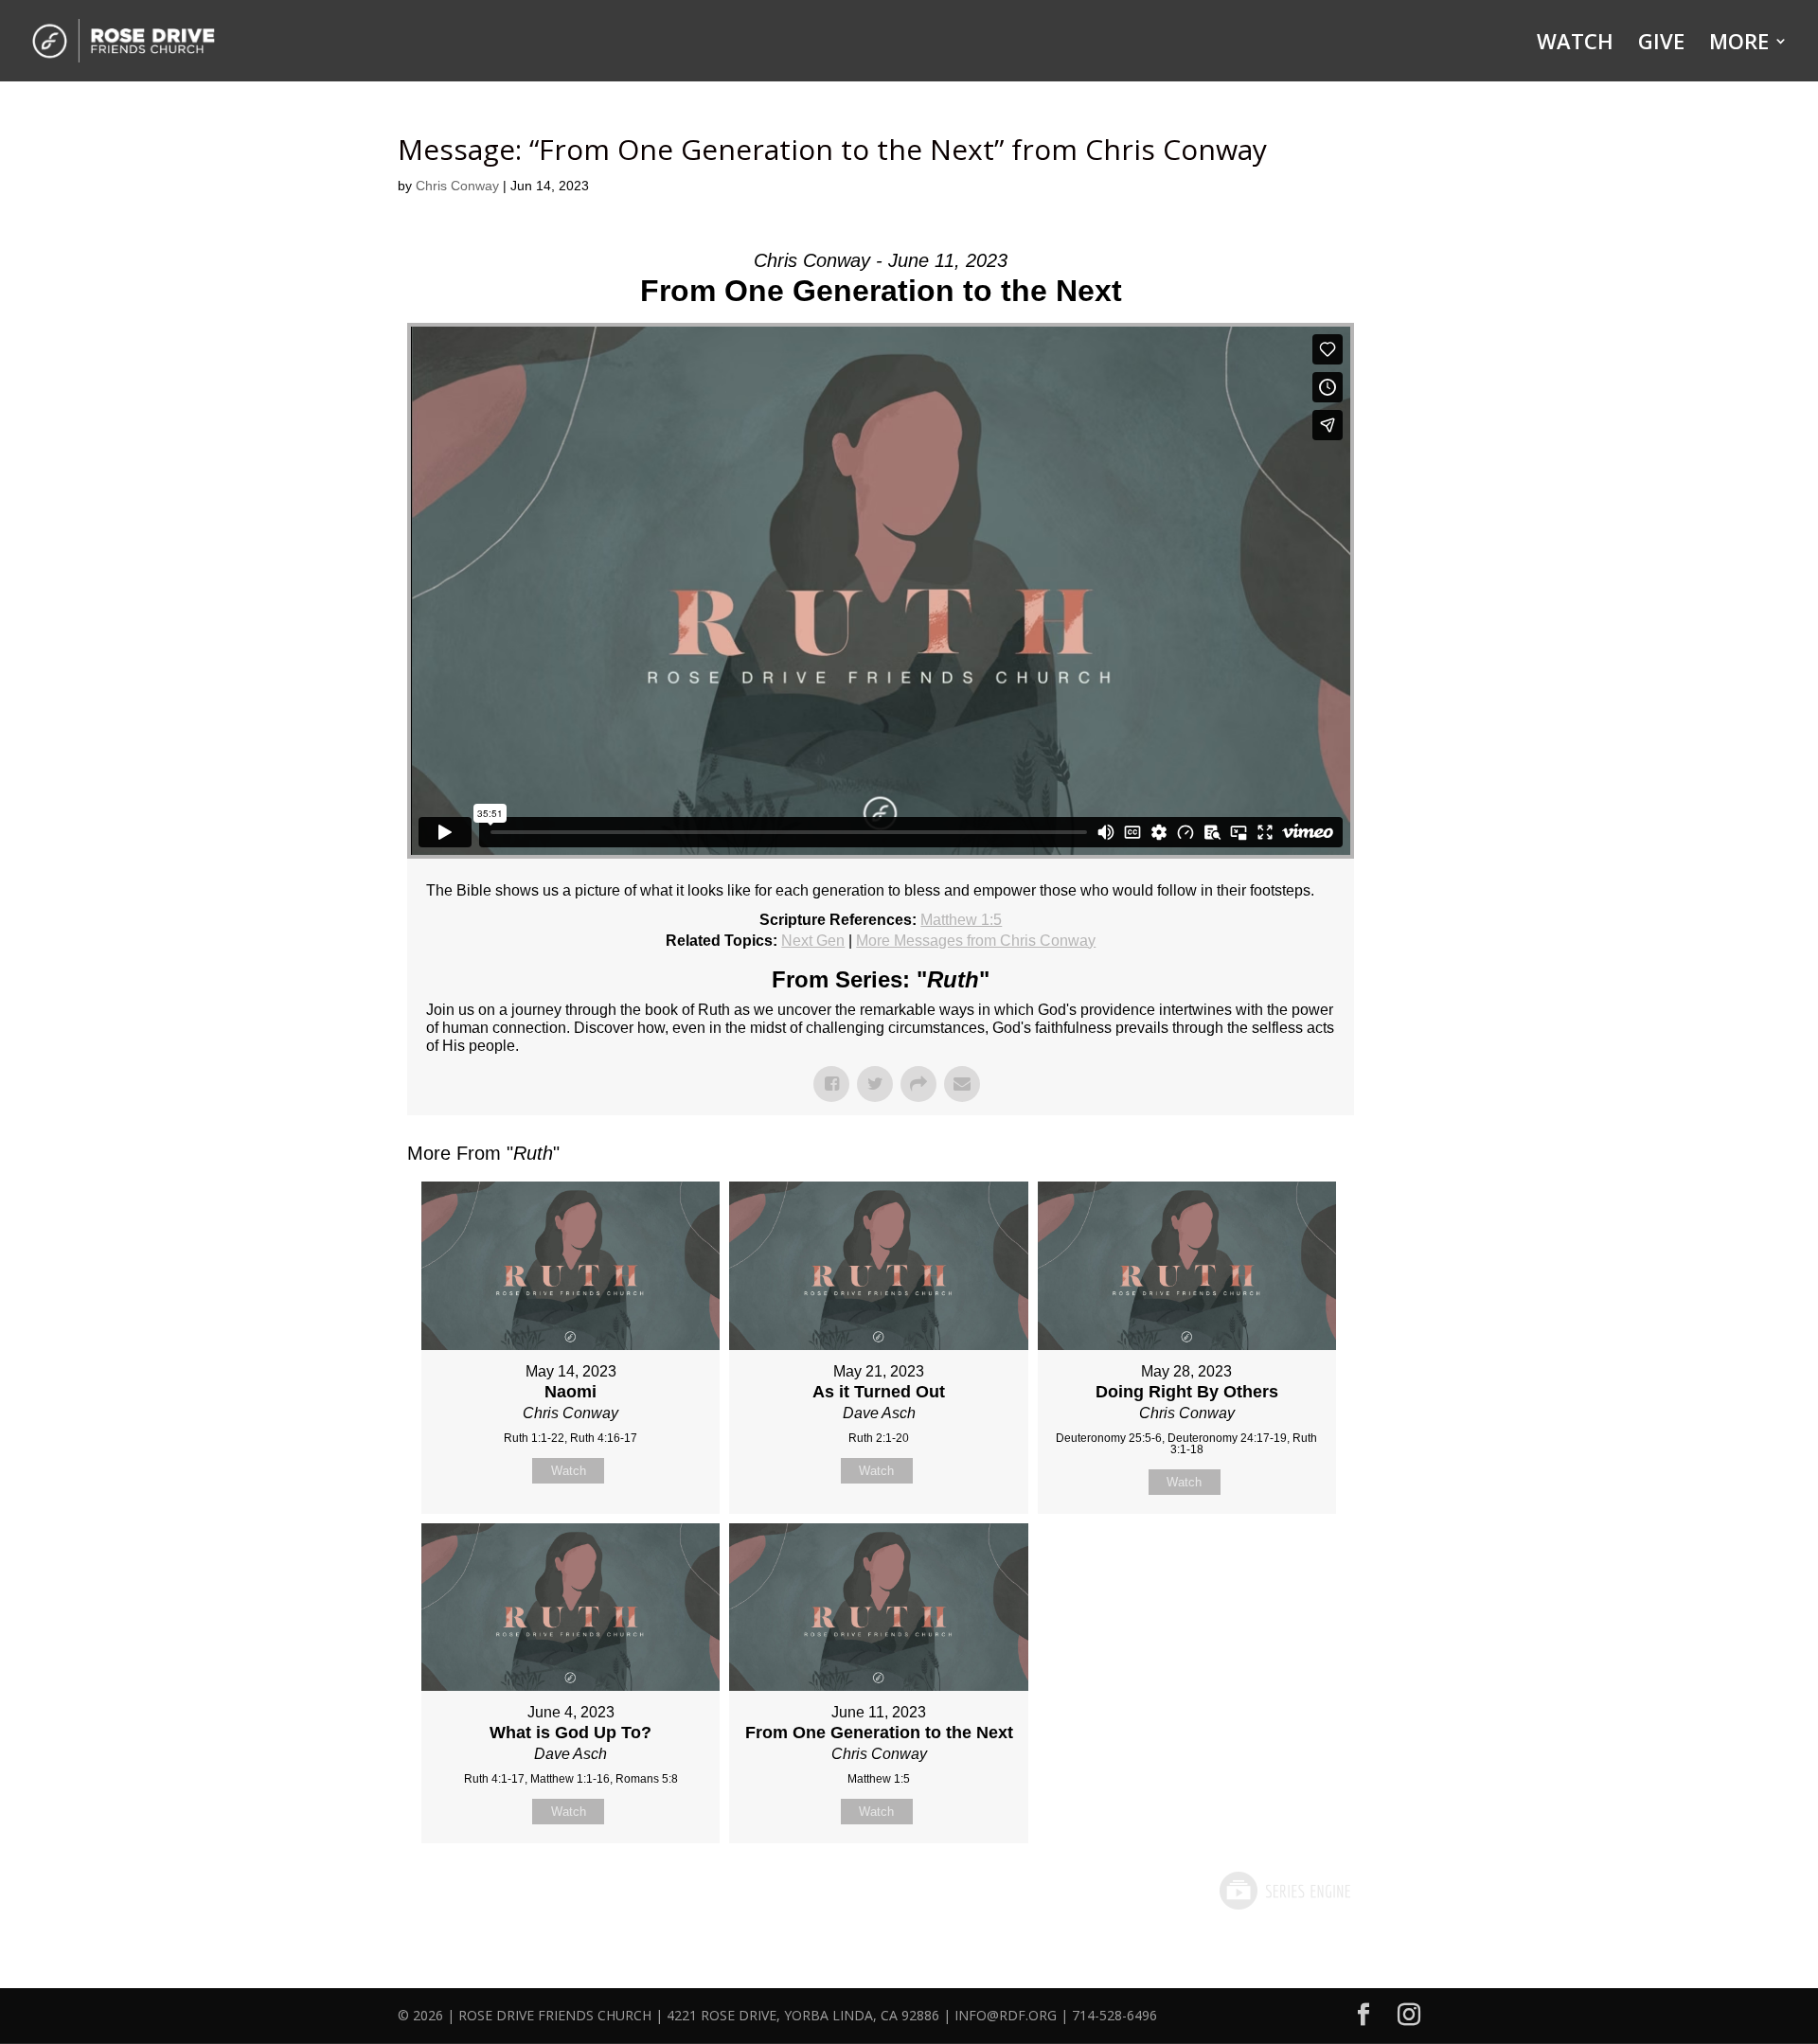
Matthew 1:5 (961, 920)
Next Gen (813, 941)
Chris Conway (457, 186)
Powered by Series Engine (1284, 1891)
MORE (1739, 44)
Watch (569, 1471)
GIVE (1661, 44)
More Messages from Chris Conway (976, 941)
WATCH (1575, 44)
